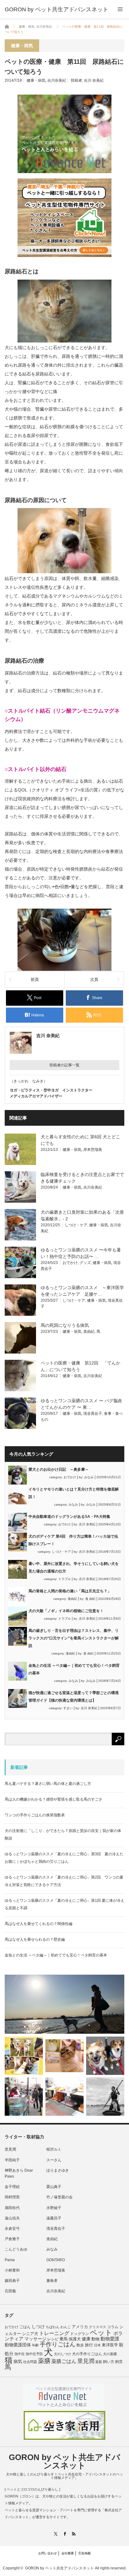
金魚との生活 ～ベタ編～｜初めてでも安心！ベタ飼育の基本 (56, 1955)
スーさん (54, 2160)
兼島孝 (52, 2281)
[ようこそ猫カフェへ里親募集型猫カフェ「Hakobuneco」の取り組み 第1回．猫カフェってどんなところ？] (64, 2056)
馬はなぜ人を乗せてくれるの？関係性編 (39, 1924)
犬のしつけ (62, 2354)
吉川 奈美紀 (94, 80)
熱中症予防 (34, 2354)
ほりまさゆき (58, 2170)
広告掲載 (85, 2553)
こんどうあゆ (16, 2249)
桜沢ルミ (54, 2149)
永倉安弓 (12, 2229)
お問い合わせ (48, 2553)
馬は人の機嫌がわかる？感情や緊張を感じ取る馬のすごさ (54, 1799)
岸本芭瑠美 (93, 1150)
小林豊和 (12, 2270)
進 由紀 (90, 1599)
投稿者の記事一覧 (64, 1065)
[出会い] (105, 2097)
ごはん (25, 2327)
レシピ (53, 2339)
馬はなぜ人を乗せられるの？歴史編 (35, 1939)
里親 (99, 2362)
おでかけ (70, 1263)
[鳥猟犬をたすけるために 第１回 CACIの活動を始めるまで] (64, 2097)
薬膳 (44, 2361)
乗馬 (64, 2339)
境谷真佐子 (93, 1414)
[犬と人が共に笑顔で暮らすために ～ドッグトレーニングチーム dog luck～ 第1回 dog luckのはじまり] (64, 2004)
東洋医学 (110, 2345)
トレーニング (54, 2333)
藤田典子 (12, 2281)
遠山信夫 (12, 2218)
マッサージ (35, 2339)
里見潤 (10, 2149)
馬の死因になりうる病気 (65, 1325)
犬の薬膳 (110, 2354)
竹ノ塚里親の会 (59, 2197)
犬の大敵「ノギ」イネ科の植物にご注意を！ (66, 1611)
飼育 (119, 2362)
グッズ (85, 1263)
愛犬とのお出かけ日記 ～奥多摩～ (59, 1469)
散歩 (80, 2345)
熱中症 (20, 2354)
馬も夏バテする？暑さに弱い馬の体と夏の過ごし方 (48, 1784)
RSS (74, 2534)
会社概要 (68, 2553)
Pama (10, 2260)
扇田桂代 (12, 2208)
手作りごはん (58, 2344)
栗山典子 (54, 2187)
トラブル (64, 1579)
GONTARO (56, 2260)
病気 (18, 2362)
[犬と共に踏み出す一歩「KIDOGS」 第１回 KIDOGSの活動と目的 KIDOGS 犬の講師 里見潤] (24, 2056)
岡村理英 (12, 2197)
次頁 (94, 979)
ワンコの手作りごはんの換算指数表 (35, 1815)
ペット (101, 2333)
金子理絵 (12, 2187)
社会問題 (30, 2362)
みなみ (89, 1477)
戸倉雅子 (12, 2239)
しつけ (38, 2327)
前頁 (35, 979)
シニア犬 (30, 2334)
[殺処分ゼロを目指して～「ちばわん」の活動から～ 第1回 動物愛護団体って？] (105, 2056)
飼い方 (109, 2362)
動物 (95, 2339)
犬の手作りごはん (87, 2354)
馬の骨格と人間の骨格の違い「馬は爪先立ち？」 (70, 1591)
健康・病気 (36, 80)
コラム (113, 2327)
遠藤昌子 (54, 2218)
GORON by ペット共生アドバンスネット (64, 2461)
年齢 (35, 2345)
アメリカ (80, 2327)
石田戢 (10, 2291)
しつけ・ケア (76, 1225)
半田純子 (12, 2160)
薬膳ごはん (64, 2361)
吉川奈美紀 (57, 80)
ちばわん (53, 2327)
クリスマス (98, 2327)
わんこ (66, 2327)
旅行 (89, 2345)
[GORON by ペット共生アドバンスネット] (57, 9)
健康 (86, 2339)
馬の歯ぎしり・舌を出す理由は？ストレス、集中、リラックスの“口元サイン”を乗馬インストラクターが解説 (74, 1638)
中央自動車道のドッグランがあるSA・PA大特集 (69, 1517)
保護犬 (75, 2339)
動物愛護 (110, 2339)
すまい (68, 1708)
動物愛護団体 (18, 2345)
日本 (97, 2345)
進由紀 (89, 1332)
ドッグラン (80, 2334)
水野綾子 (54, 2208)
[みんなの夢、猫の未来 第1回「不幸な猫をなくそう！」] (24, 2097)
